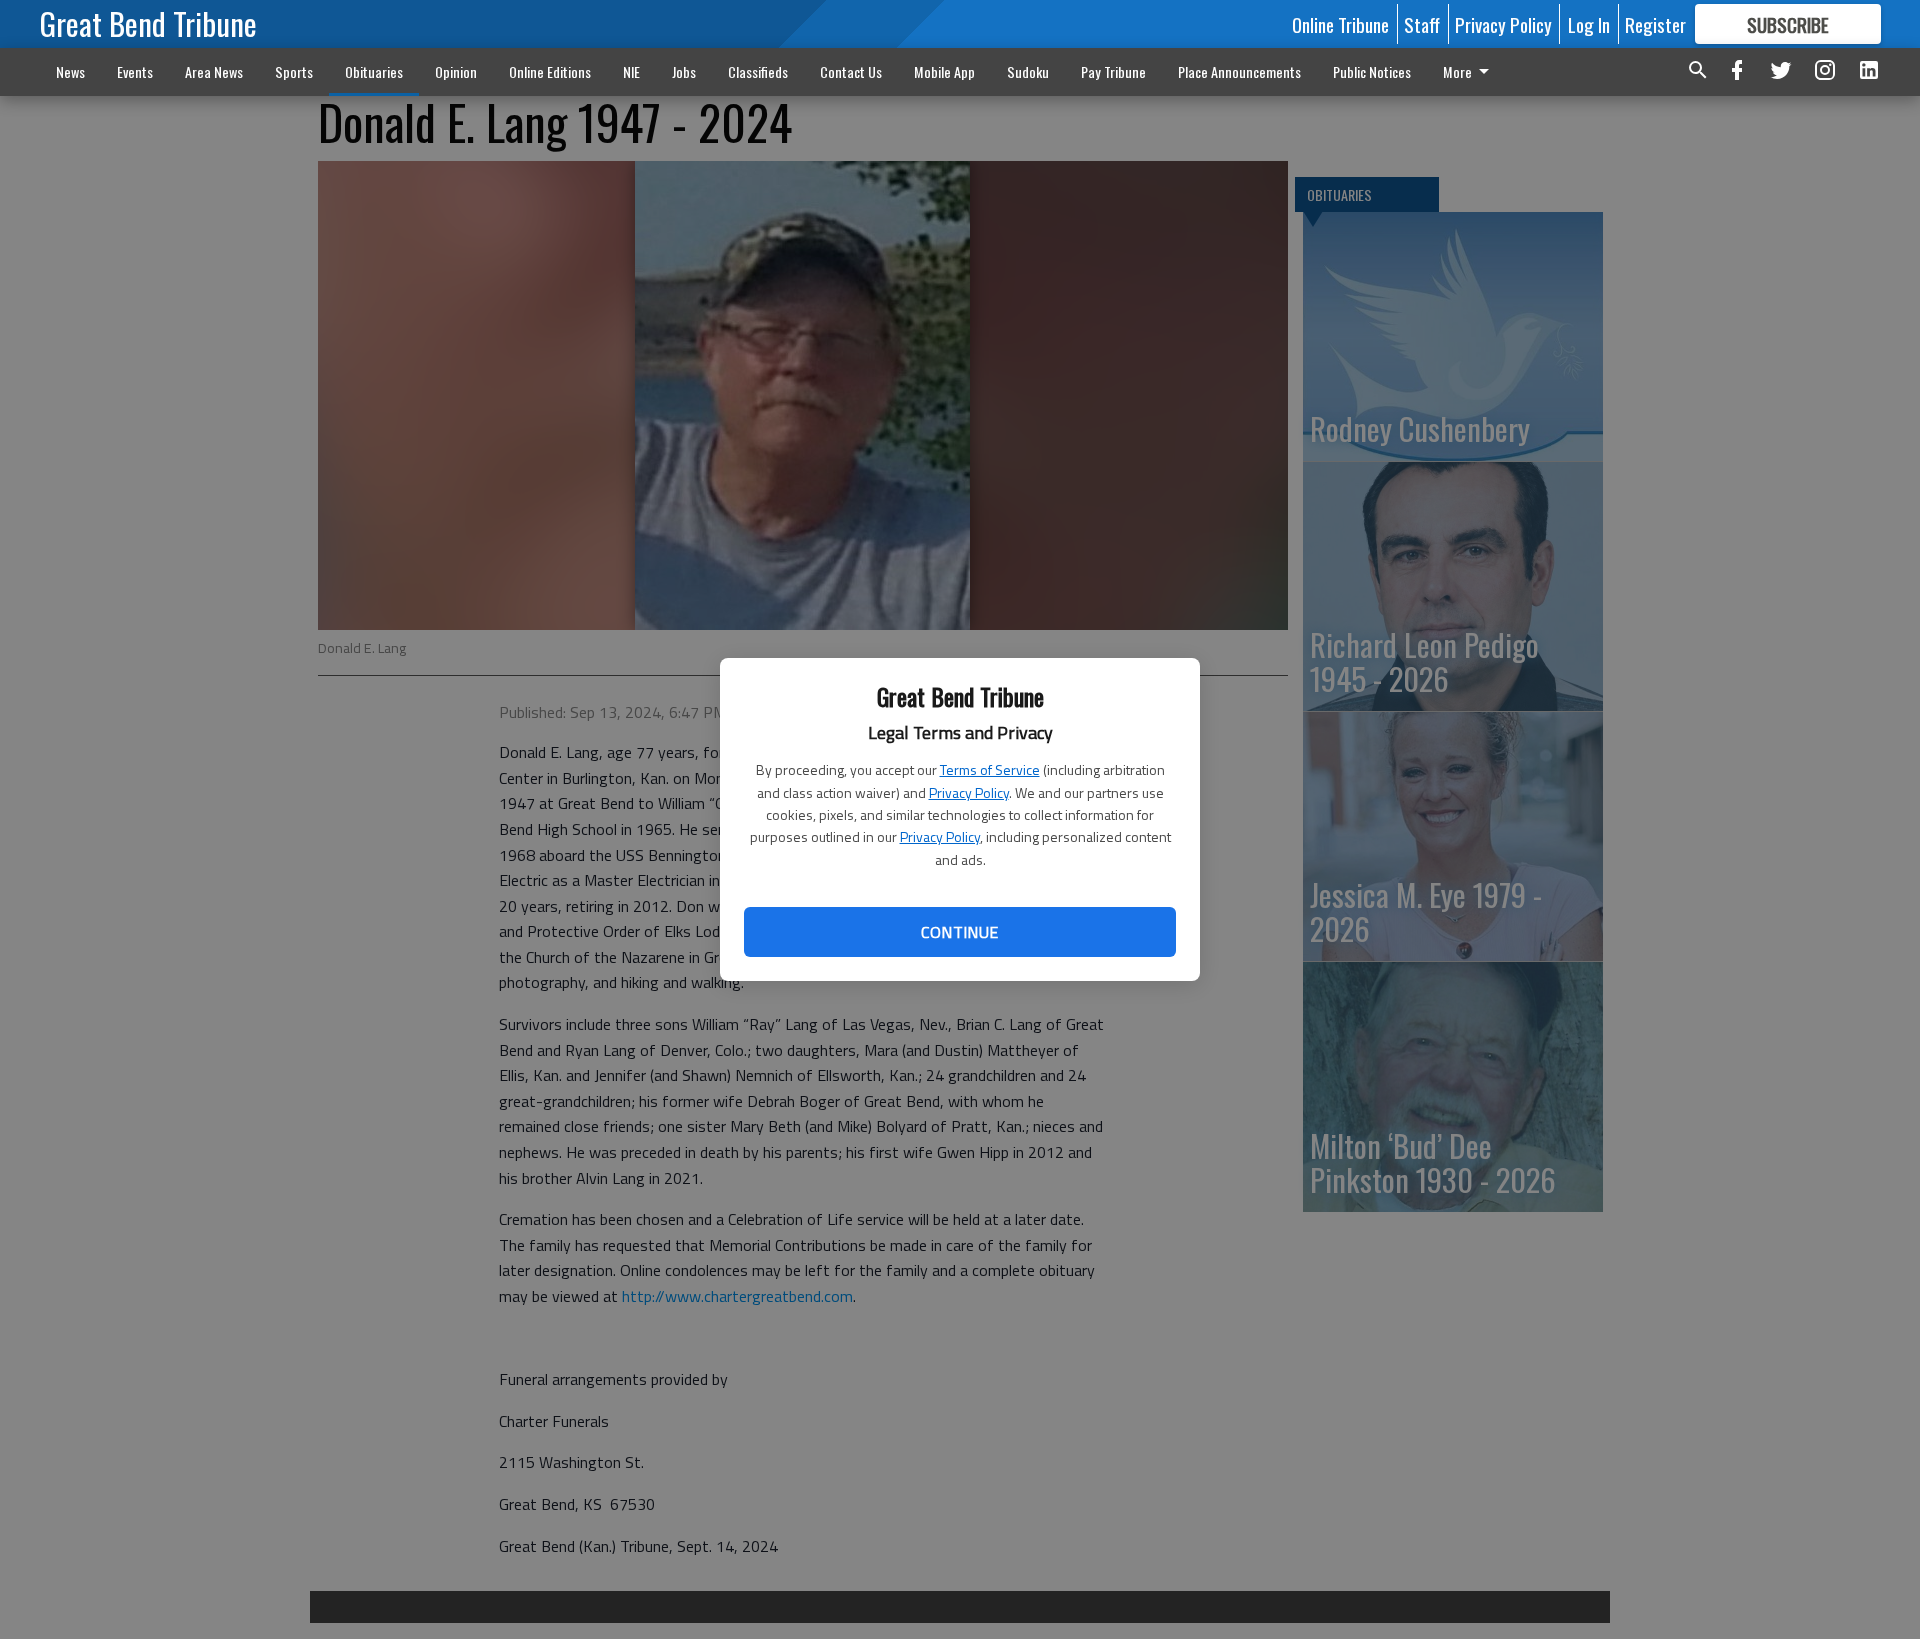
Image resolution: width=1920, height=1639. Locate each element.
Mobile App (944, 71)
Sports (294, 71)
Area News (214, 71)
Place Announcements (1239, 71)
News (70, 71)
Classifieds (758, 71)
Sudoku (1028, 71)
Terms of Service (990, 769)
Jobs (684, 71)
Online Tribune (1340, 24)
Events (135, 71)
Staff (1422, 24)
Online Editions (550, 71)
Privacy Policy (969, 792)
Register (1655, 24)
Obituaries (374, 71)
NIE (631, 71)
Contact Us (851, 71)
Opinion (456, 71)
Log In (1589, 24)
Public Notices (1372, 71)
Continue (959, 932)
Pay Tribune (1113, 71)
